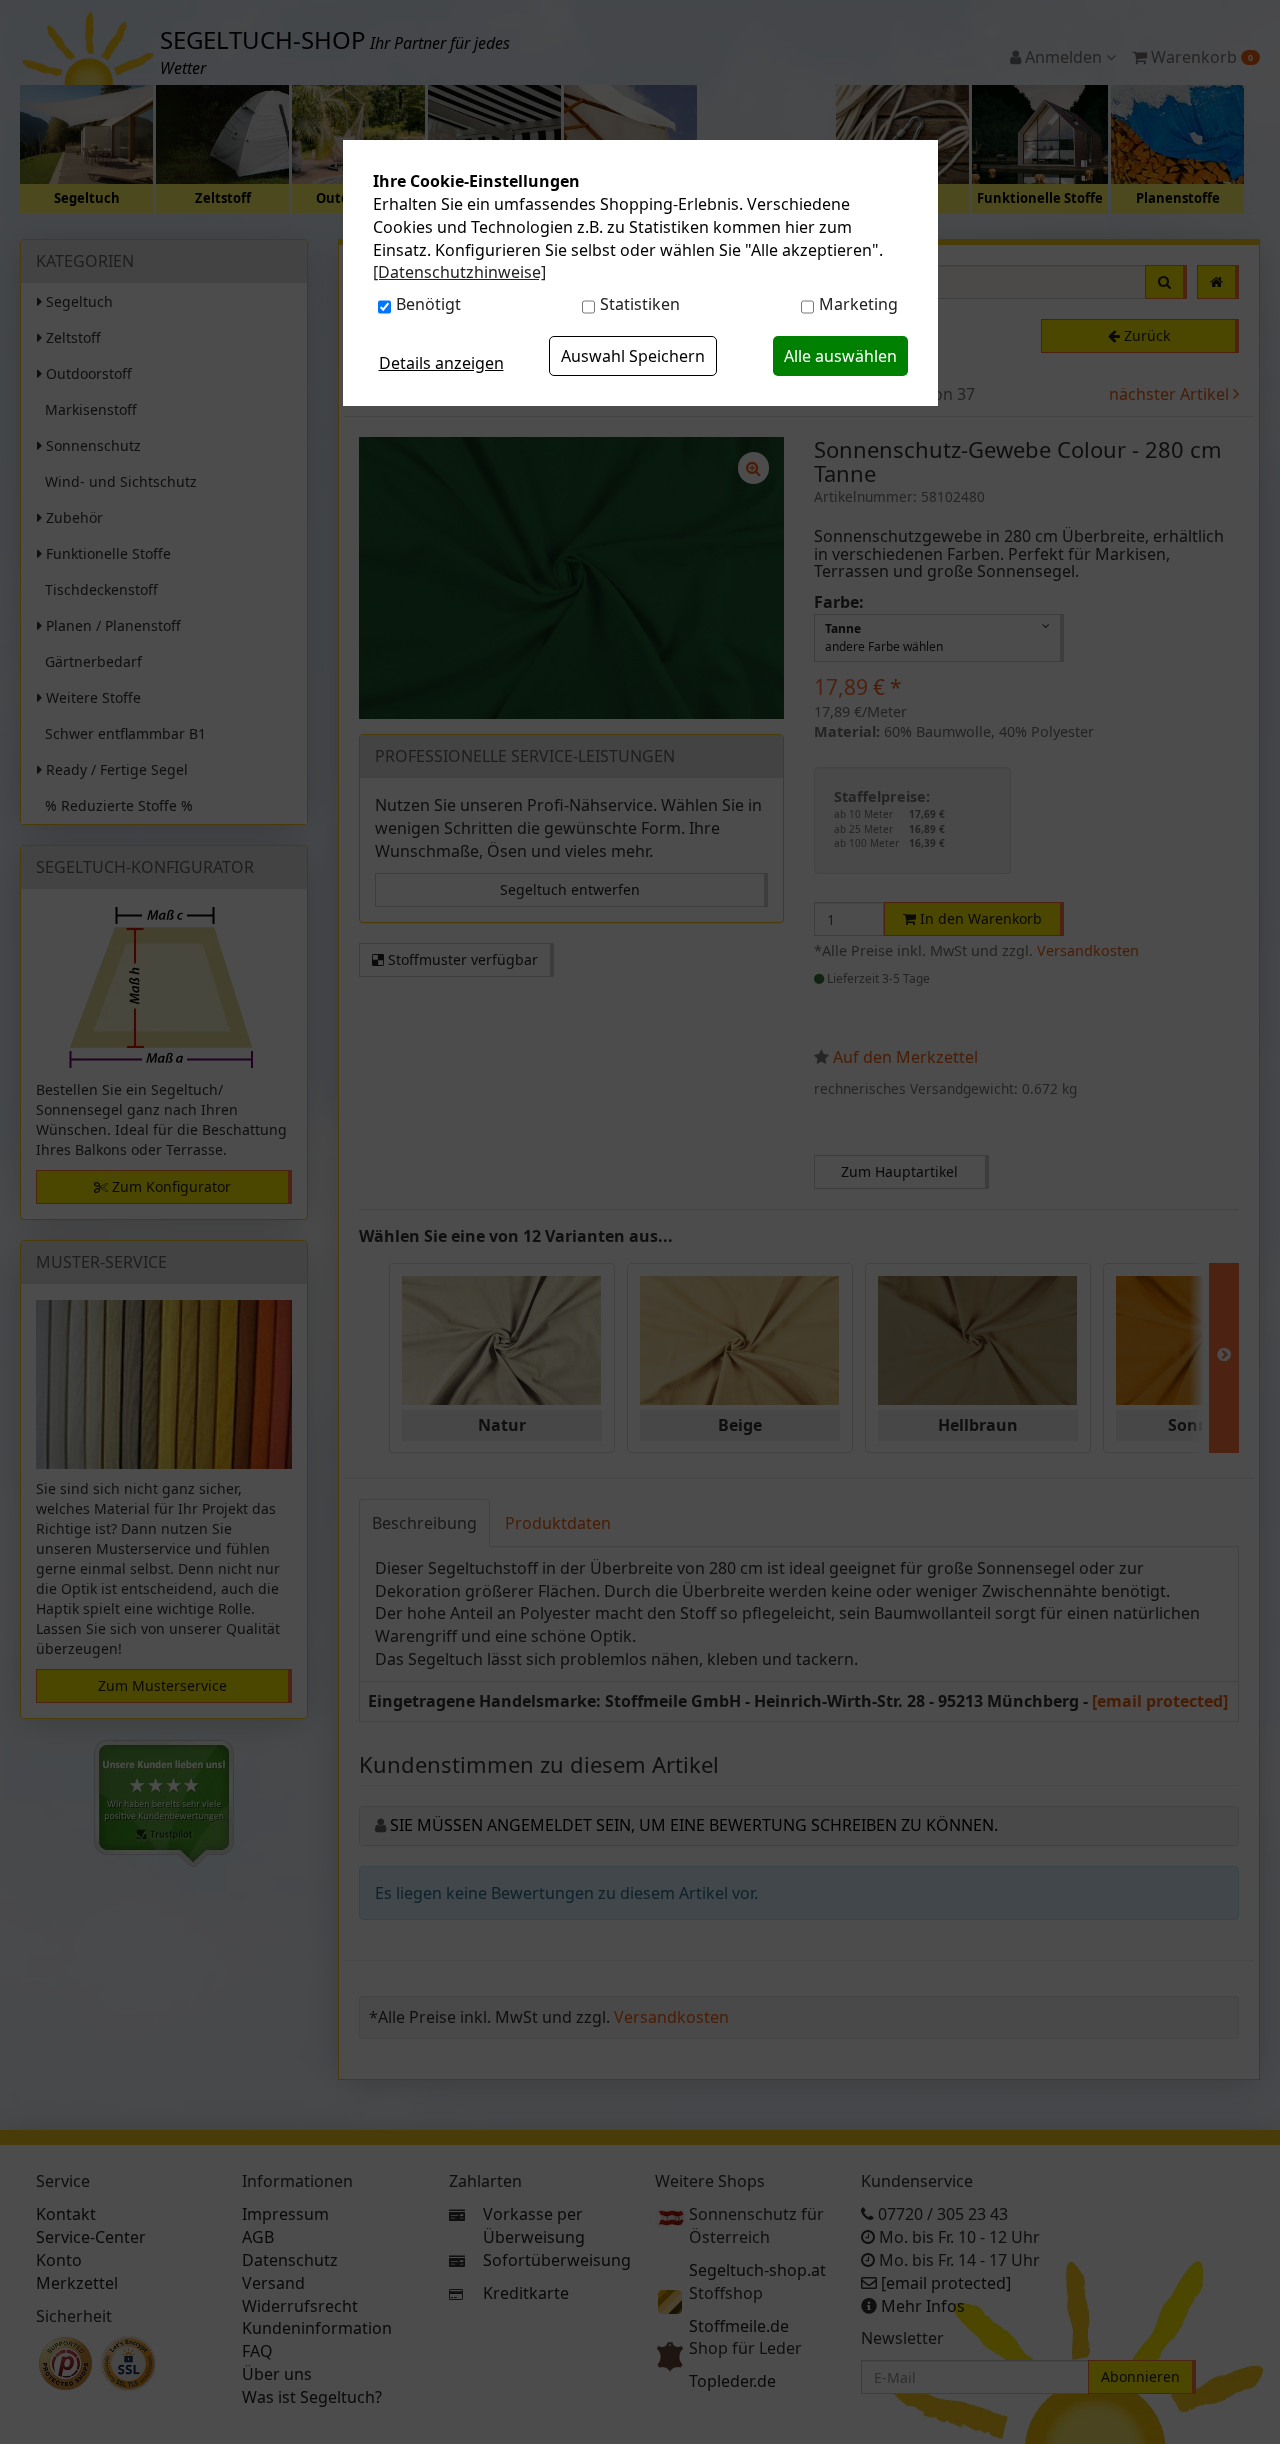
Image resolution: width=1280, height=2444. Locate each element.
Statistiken (640, 304)
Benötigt (428, 304)
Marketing (858, 304)
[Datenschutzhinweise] (459, 272)
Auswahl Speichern (633, 356)
